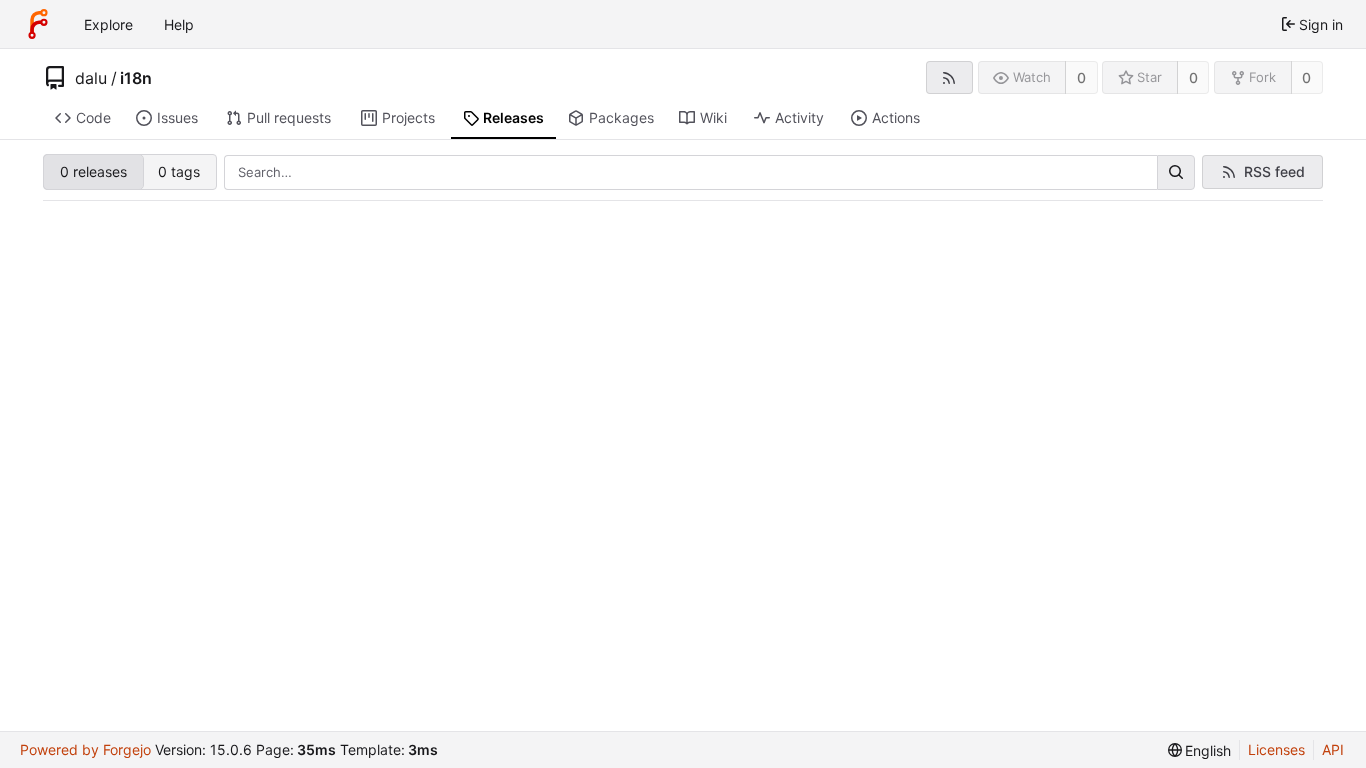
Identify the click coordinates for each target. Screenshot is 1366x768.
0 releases (93, 171)
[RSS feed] (949, 77)
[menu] (1200, 750)
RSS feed (1274, 171)
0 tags (179, 171)
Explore (108, 24)
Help (179, 24)
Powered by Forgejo (85, 749)
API (1333, 749)
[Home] (38, 24)
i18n (136, 78)
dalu (91, 78)
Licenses (1276, 749)
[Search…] (1176, 173)
